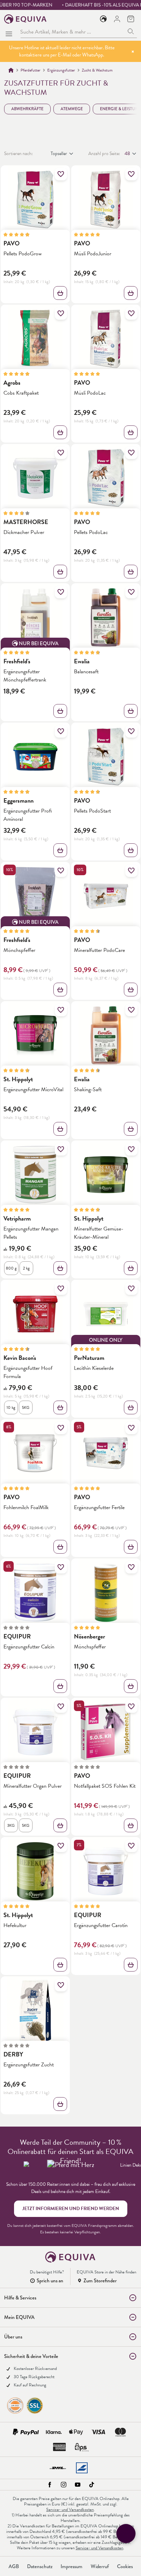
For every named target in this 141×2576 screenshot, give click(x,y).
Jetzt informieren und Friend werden (71, 2209)
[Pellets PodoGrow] (35, 200)
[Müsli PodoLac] (106, 339)
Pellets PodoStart (92, 811)
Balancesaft (86, 671)
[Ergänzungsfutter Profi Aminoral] (35, 757)
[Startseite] (11, 70)
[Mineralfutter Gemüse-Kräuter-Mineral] (106, 1175)
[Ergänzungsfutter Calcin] (35, 1593)
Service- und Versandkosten (70, 2510)
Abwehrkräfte (27, 109)
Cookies (125, 2566)
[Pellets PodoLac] (106, 478)
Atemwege (72, 109)
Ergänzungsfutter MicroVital (33, 1089)
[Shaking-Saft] (106, 1035)
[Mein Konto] (117, 19)
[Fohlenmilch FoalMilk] (35, 1453)
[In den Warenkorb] (131, 293)
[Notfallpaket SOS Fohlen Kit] (106, 1732)
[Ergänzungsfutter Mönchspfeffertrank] (35, 617)
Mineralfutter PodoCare (99, 950)
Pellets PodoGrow (23, 253)
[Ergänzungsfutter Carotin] (106, 1871)
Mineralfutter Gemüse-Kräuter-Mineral (99, 1233)
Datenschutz (40, 2566)
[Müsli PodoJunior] (106, 200)
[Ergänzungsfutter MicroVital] (35, 1035)
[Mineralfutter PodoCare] (106, 896)
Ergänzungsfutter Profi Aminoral (28, 815)
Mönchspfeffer (19, 950)
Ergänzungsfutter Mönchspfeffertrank (25, 675)
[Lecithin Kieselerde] (106, 1314)
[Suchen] (131, 32)
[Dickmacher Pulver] (35, 478)
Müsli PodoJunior (93, 253)
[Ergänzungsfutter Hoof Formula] (35, 1314)
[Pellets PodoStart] (106, 757)
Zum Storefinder (100, 2281)
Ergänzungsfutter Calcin (29, 1647)
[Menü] (10, 32)
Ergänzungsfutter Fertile (99, 1507)
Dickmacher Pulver (24, 532)
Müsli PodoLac (90, 393)
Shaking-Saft (88, 1089)
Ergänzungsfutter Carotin (101, 1925)
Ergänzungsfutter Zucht (29, 2064)
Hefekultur (15, 1925)
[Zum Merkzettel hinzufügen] (61, 174)
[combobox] (73, 32)
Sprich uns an (50, 2281)
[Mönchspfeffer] (35, 896)
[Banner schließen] (133, 51)
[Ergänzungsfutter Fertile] (106, 1453)
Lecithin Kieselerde (94, 1368)
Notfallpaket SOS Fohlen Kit (105, 1786)
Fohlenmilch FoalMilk (26, 1507)
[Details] (60, 293)
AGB (14, 2566)
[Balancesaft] (106, 617)
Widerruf (100, 2566)
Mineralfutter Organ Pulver (33, 1786)
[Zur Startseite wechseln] (25, 19)
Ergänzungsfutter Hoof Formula (28, 1372)
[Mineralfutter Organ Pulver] (35, 1732)
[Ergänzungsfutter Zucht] (35, 2011)
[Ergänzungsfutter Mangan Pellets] (35, 1175)
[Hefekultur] (35, 1871)
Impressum (72, 2566)
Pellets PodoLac (91, 532)
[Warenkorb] (131, 19)
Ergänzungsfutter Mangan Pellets (31, 1233)
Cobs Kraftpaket (21, 393)
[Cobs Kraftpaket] (35, 339)
